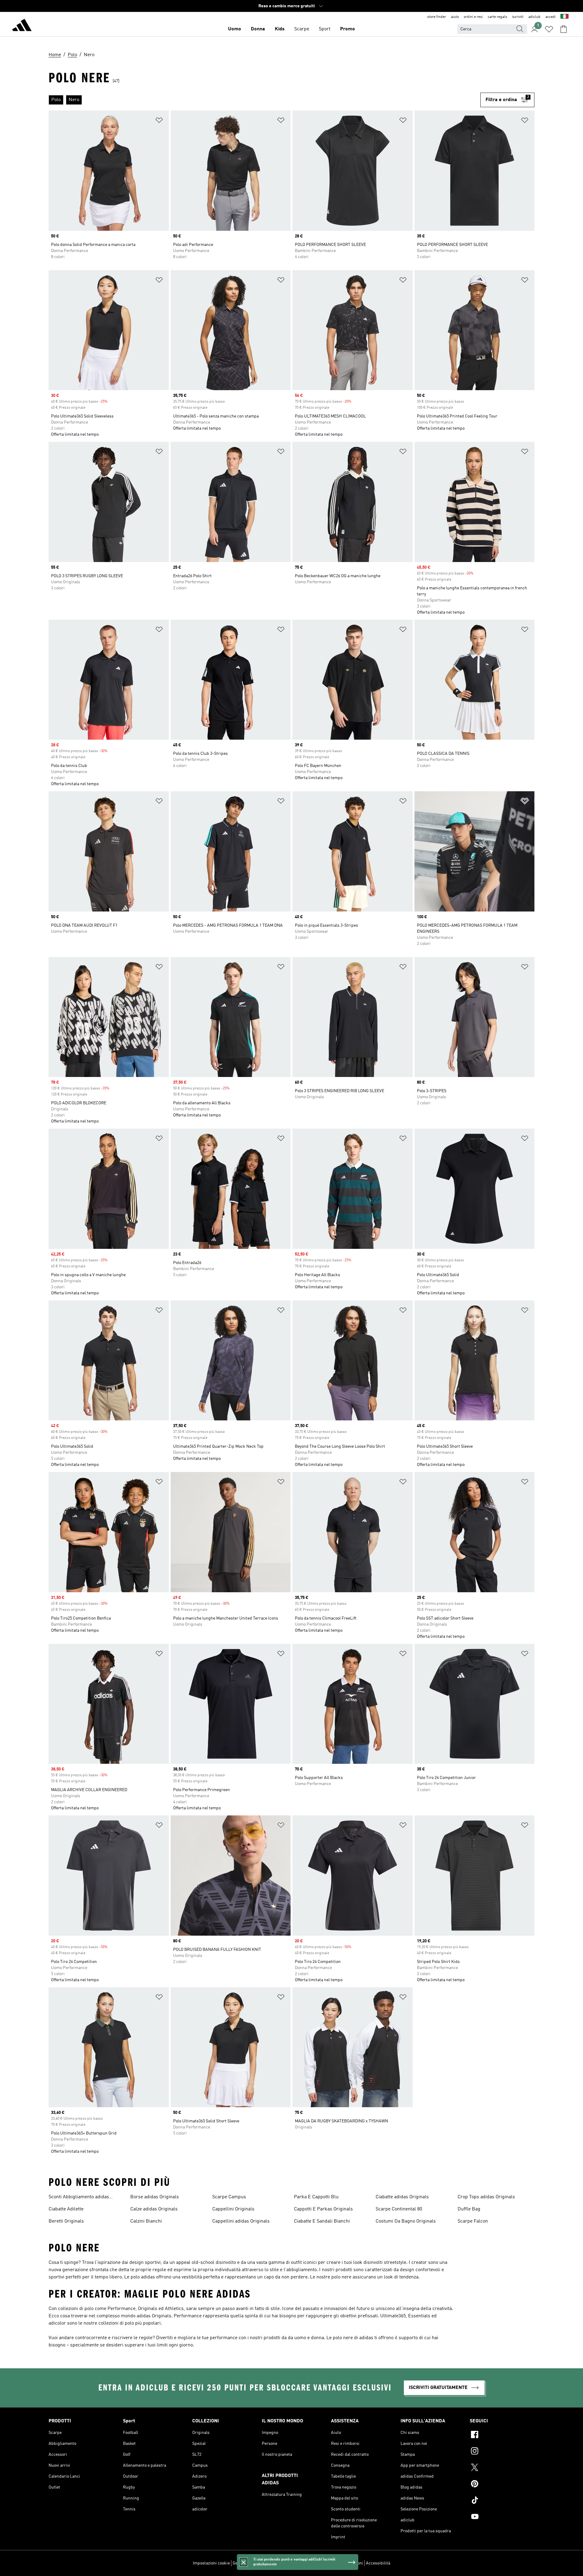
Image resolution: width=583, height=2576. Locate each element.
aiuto (455, 17)
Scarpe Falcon (473, 2221)
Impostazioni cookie (211, 2563)
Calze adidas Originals (154, 2209)
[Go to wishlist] (549, 29)
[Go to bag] (564, 29)
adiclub (534, 17)
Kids (280, 29)
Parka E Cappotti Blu (316, 2197)
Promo (348, 29)
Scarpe (302, 29)
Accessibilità (378, 2563)
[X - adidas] (502, 2468)
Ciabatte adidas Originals (402, 2197)
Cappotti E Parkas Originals (323, 2209)
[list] (264, 100)
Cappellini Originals (233, 2209)
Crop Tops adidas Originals (486, 2197)
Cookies (266, 2563)
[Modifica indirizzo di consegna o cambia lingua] (564, 17)
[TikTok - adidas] (502, 2501)
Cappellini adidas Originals (241, 2221)
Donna (258, 29)
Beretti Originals (66, 2221)
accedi (551, 17)
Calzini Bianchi (146, 2221)
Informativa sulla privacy (299, 2563)
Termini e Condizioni (344, 2563)
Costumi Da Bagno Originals (406, 2221)
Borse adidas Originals (155, 2197)
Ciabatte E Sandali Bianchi (322, 2221)
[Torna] (22, 26)
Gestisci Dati (244, 2563)
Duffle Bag (469, 2209)
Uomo (235, 29)
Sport (325, 29)
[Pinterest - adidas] (502, 2485)
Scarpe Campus (229, 2197)
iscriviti (518, 17)
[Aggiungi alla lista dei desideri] (159, 121)
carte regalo (497, 17)
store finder (437, 17)
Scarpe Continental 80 (399, 2209)
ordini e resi (473, 17)
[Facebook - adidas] (502, 2435)
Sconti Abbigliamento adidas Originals (79, 2198)
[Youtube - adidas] (502, 2517)
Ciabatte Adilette (66, 2209)
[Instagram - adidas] (502, 2452)
